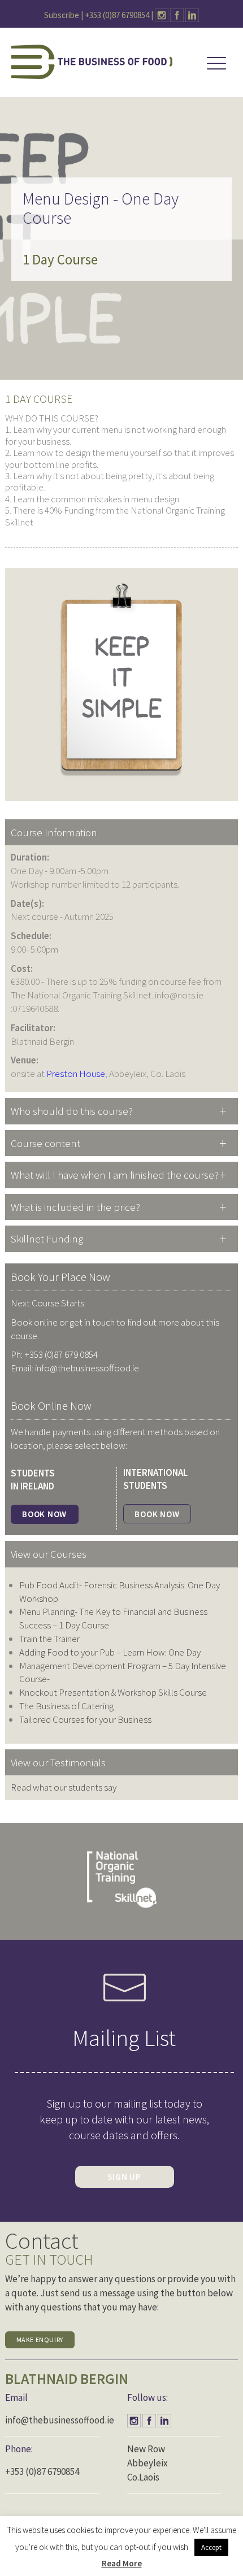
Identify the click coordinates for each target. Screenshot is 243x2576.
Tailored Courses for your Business (85, 1719)
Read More (122, 2563)
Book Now (44, 1514)
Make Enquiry (40, 2340)
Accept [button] (211, 2547)
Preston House (76, 1074)
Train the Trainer (49, 1639)
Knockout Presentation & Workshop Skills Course (113, 1692)
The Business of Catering (66, 1706)
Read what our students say (64, 1787)
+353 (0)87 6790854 (117, 15)
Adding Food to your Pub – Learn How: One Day (110, 1652)
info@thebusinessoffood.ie (60, 2420)
